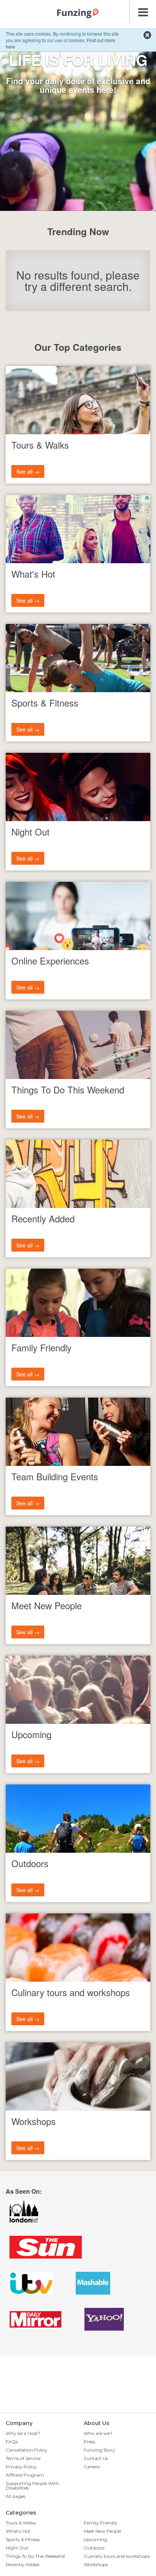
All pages (16, 2496)
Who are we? (98, 2433)
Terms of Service (23, 2458)
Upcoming (95, 2539)
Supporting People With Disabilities (32, 2486)
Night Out (17, 2548)
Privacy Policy (21, 2467)
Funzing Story (99, 2450)
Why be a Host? (23, 2433)
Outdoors (94, 2548)
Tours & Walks (21, 2523)
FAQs (12, 2442)
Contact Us (96, 2458)
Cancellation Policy (27, 2450)
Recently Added (23, 2564)
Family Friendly (101, 2523)
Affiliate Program (25, 2475)
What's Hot (18, 2531)
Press (89, 2442)
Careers (92, 2467)
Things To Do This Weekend (35, 2556)
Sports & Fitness (23, 2539)
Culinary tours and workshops (117, 2556)
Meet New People (102, 2531)
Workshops (96, 2564)
